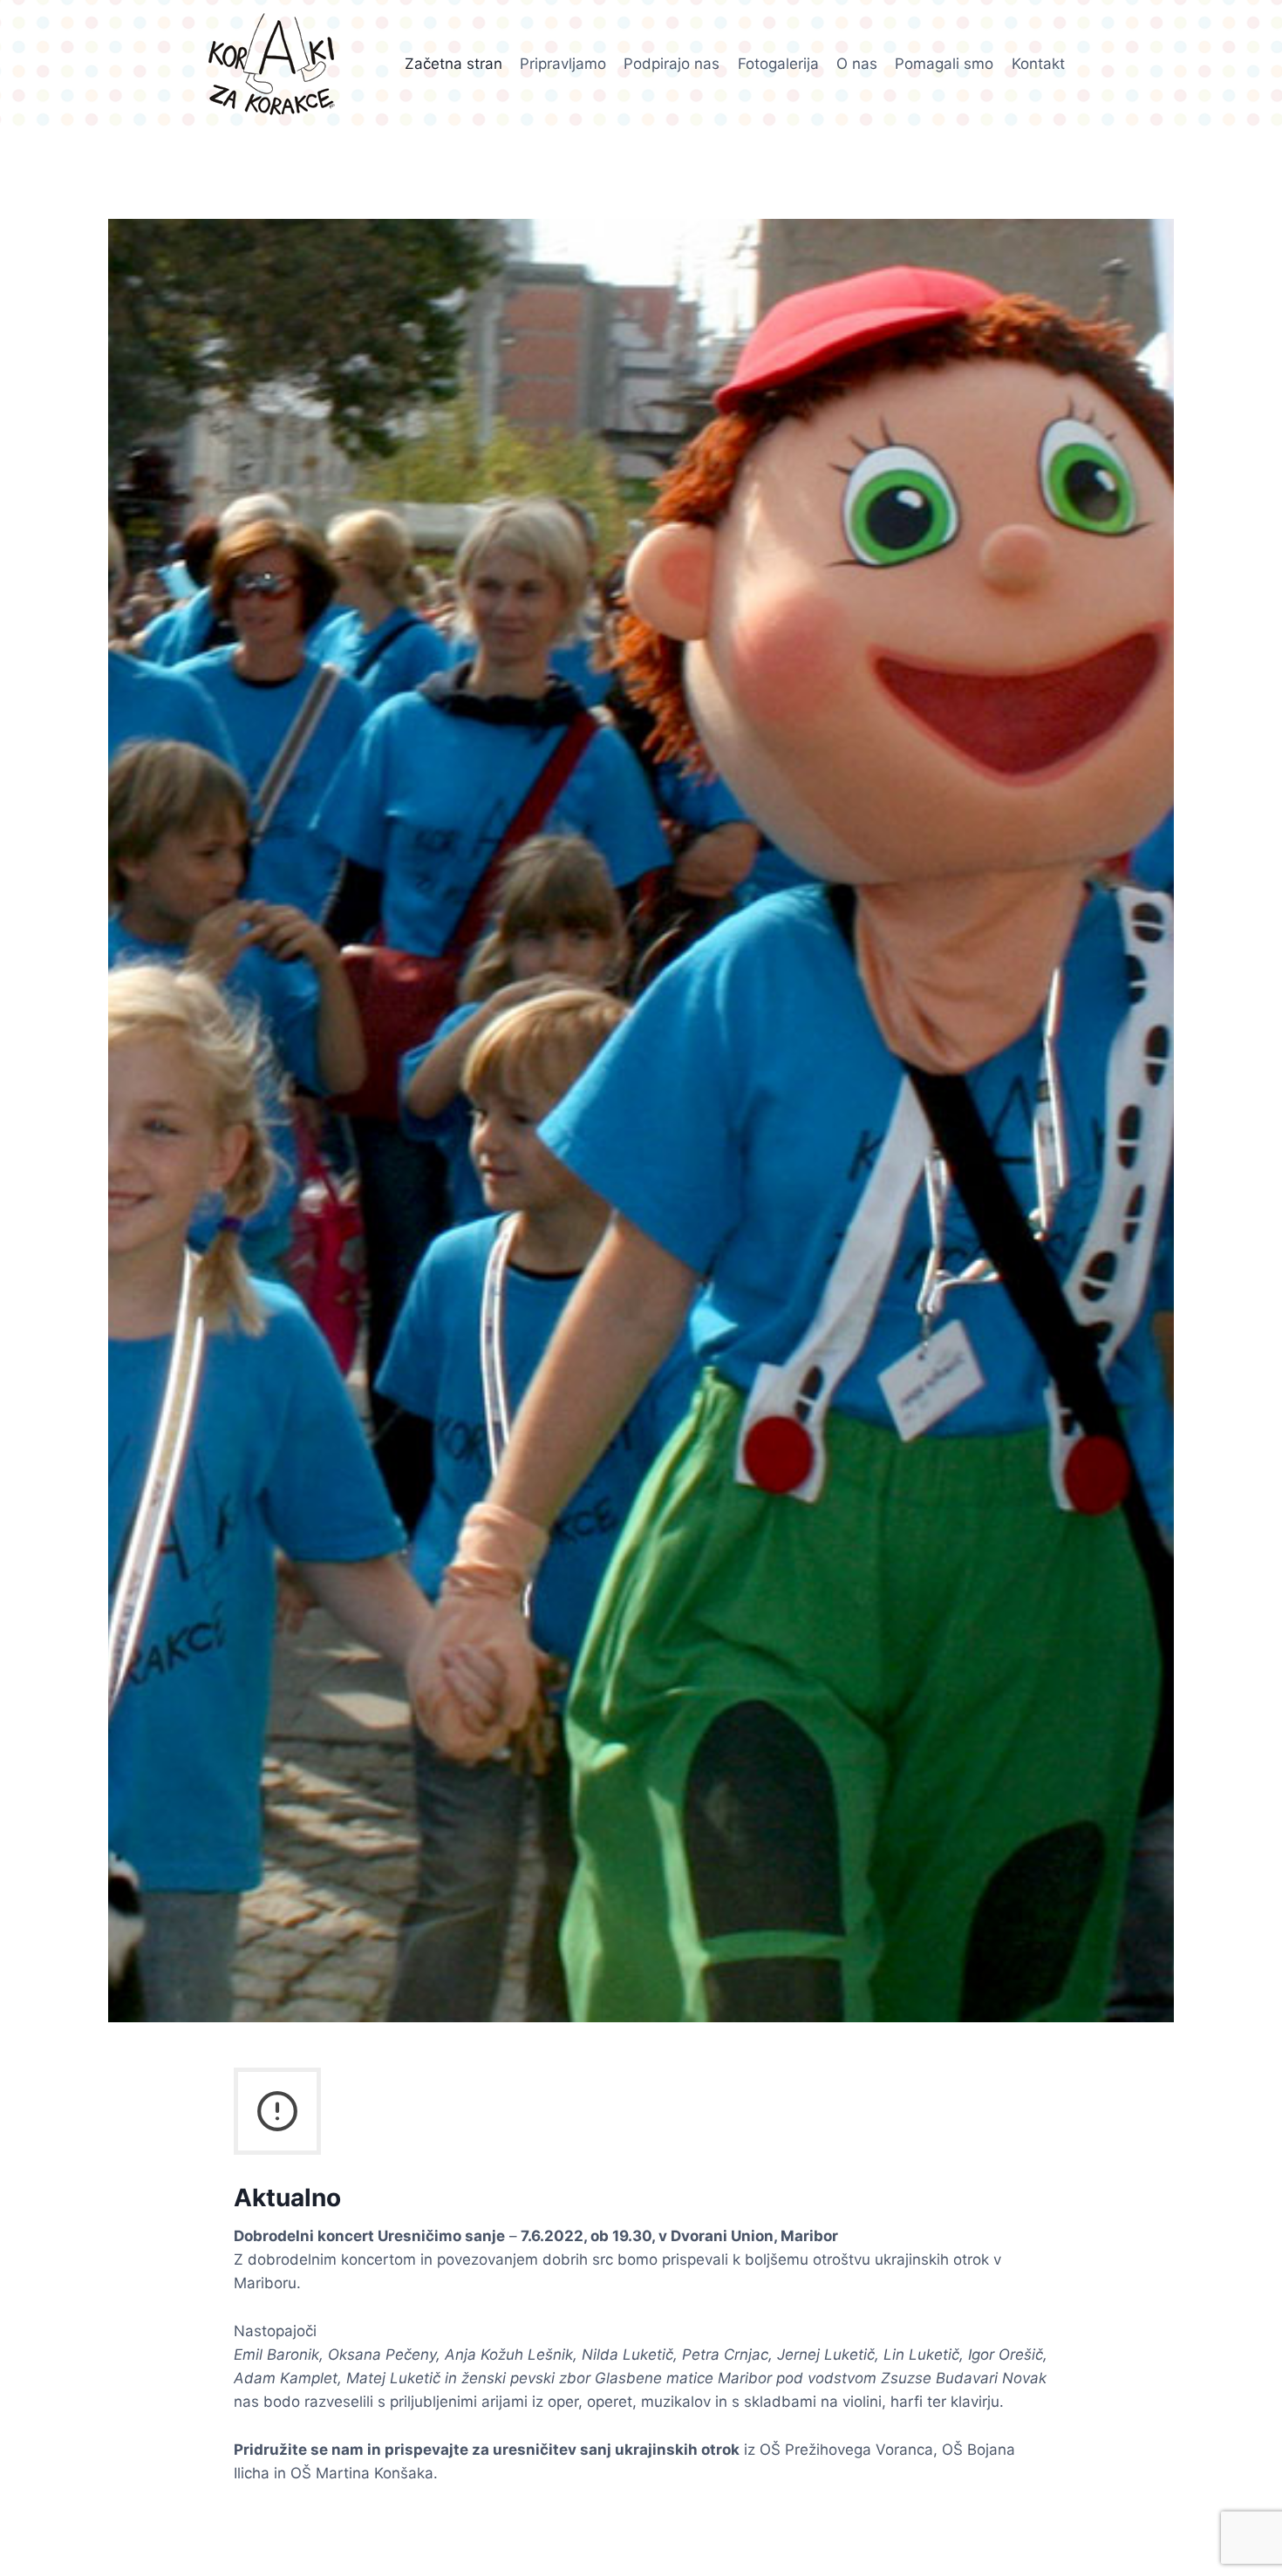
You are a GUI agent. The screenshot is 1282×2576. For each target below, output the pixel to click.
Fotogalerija (778, 64)
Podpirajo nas (672, 64)
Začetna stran (453, 64)
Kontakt (1038, 64)
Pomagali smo (944, 64)
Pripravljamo (563, 64)
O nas (857, 64)
